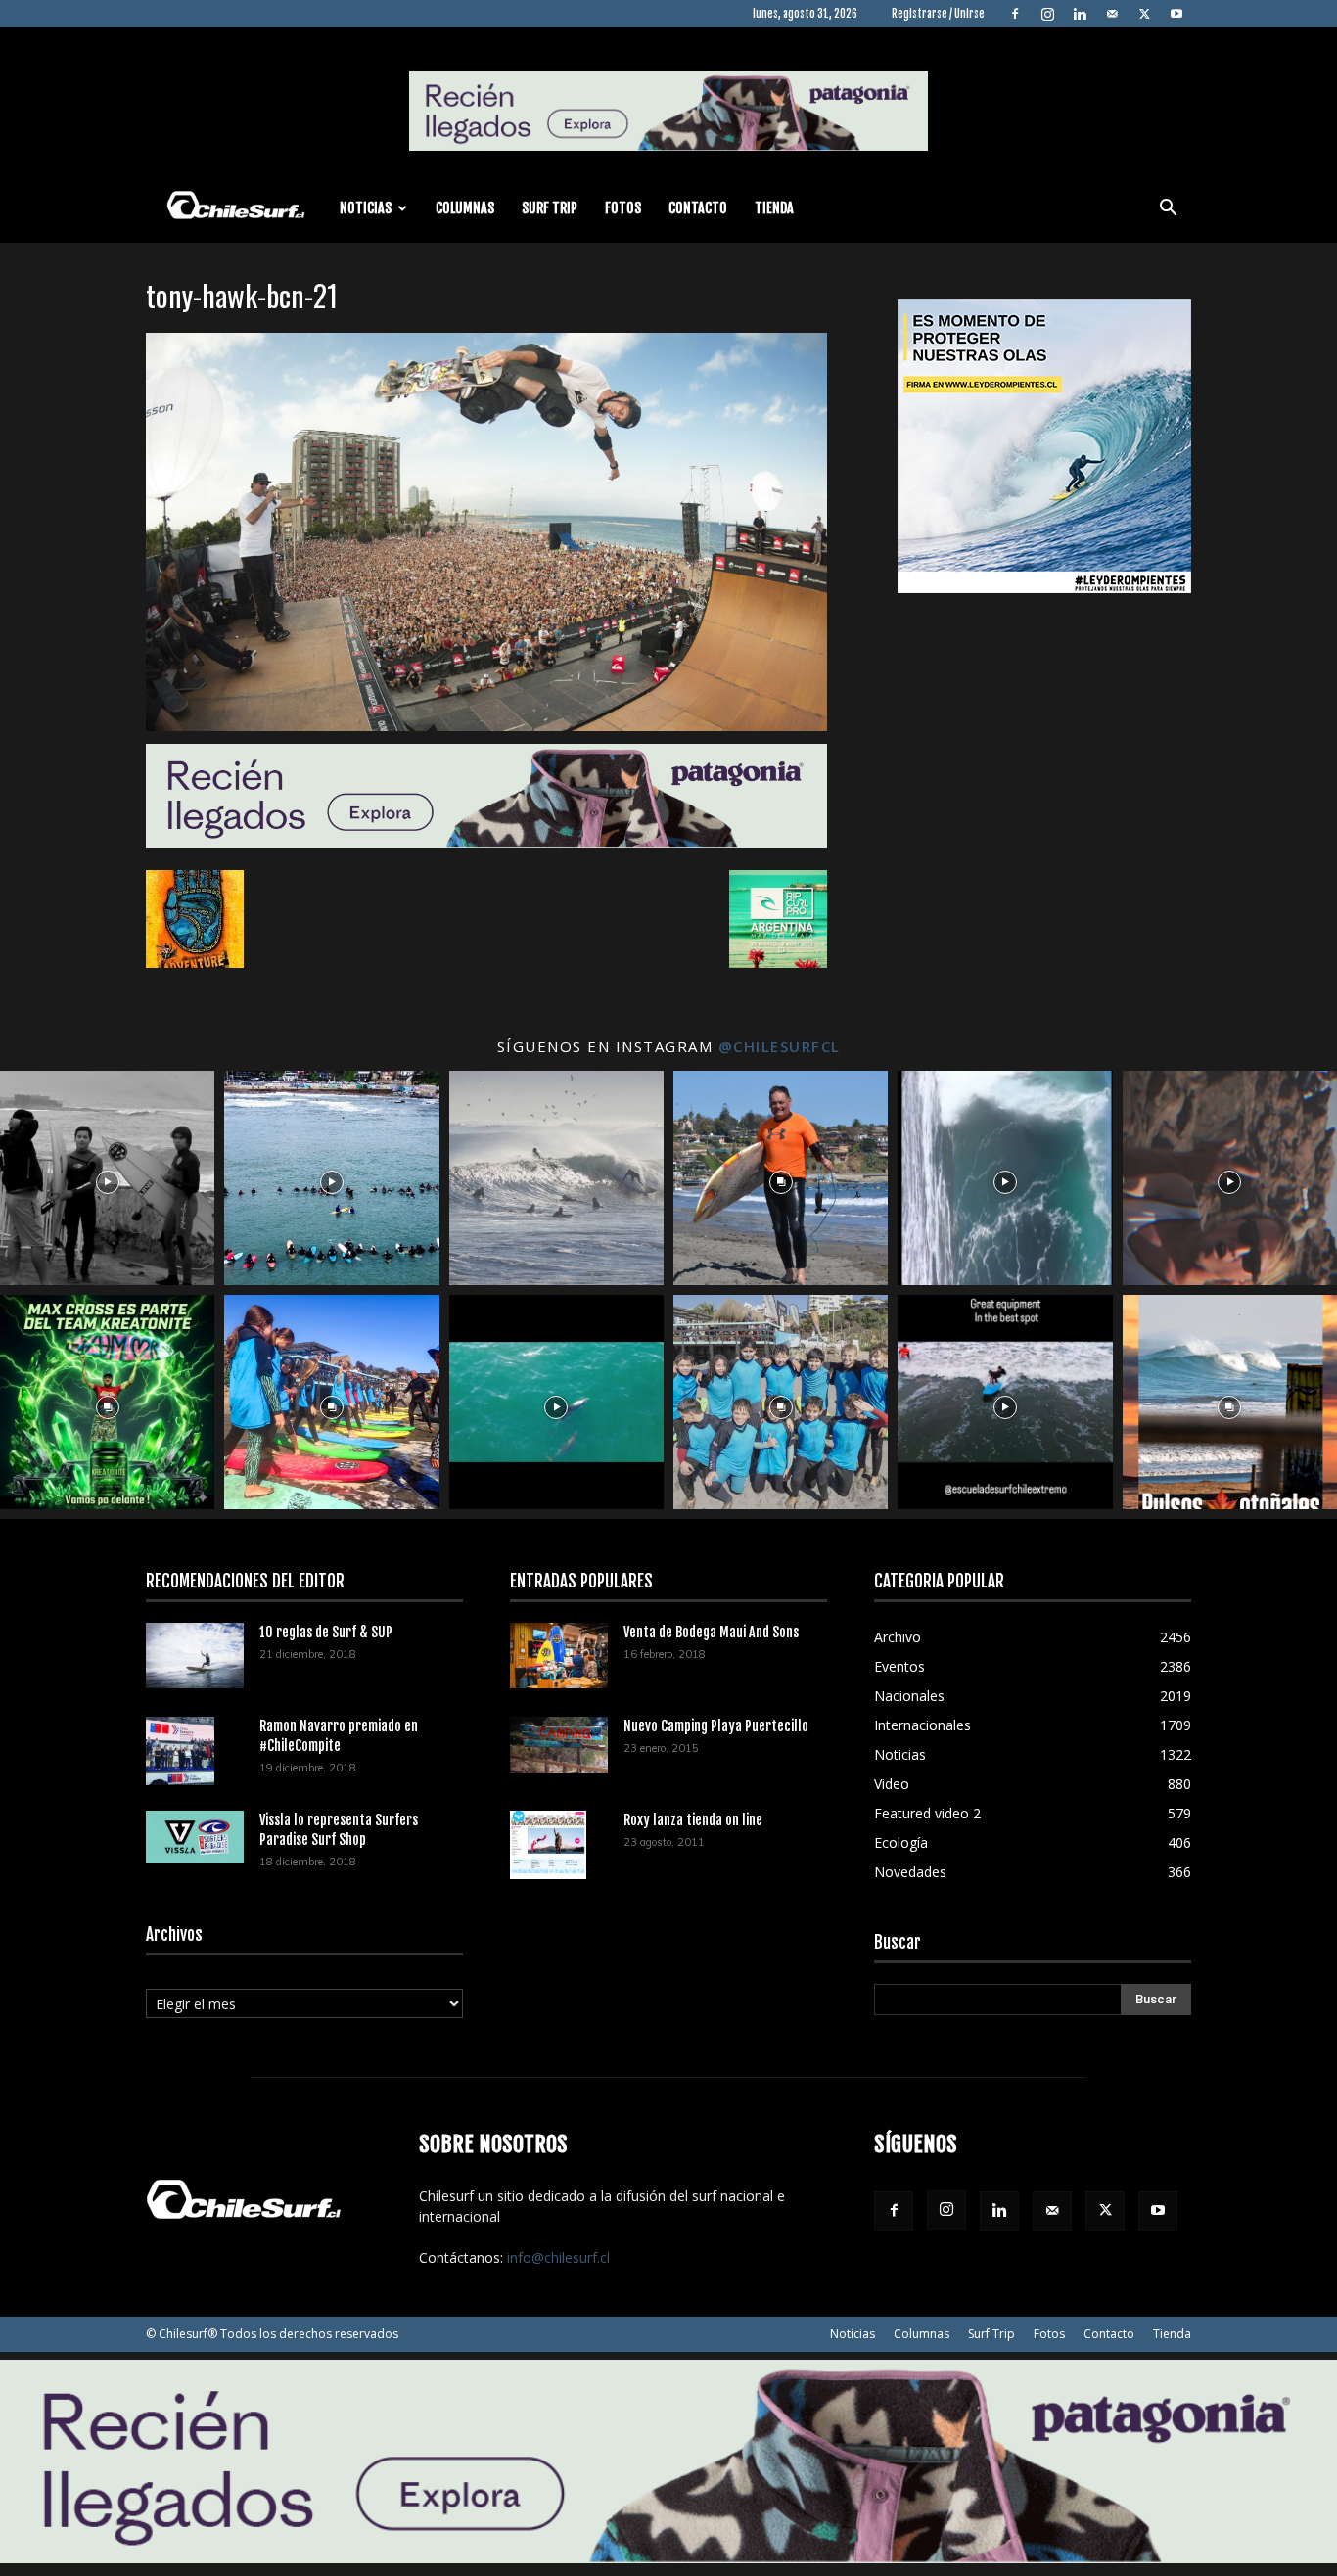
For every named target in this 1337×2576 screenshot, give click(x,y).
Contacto (698, 208)
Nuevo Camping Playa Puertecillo (716, 1726)
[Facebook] (1015, 14)
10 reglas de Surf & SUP (326, 1632)
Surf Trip (550, 208)
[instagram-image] (107, 1178)
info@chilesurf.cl (558, 2257)
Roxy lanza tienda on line (693, 1820)
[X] (1144, 14)
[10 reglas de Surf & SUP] (195, 1656)
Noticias (366, 208)
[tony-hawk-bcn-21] (486, 726)
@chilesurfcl (780, 1046)
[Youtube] (1176, 14)
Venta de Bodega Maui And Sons (711, 1632)
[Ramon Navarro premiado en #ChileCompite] (180, 1751)
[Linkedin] (1080, 14)
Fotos (623, 208)
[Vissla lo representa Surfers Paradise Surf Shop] (195, 1837)
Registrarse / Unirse (938, 14)
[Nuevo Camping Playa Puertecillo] (559, 1745)
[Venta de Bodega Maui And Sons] (559, 1656)
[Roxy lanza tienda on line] (548, 1845)
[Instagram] (1047, 14)
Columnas (465, 208)
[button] (1168, 210)
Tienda (774, 208)
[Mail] (1112, 14)
